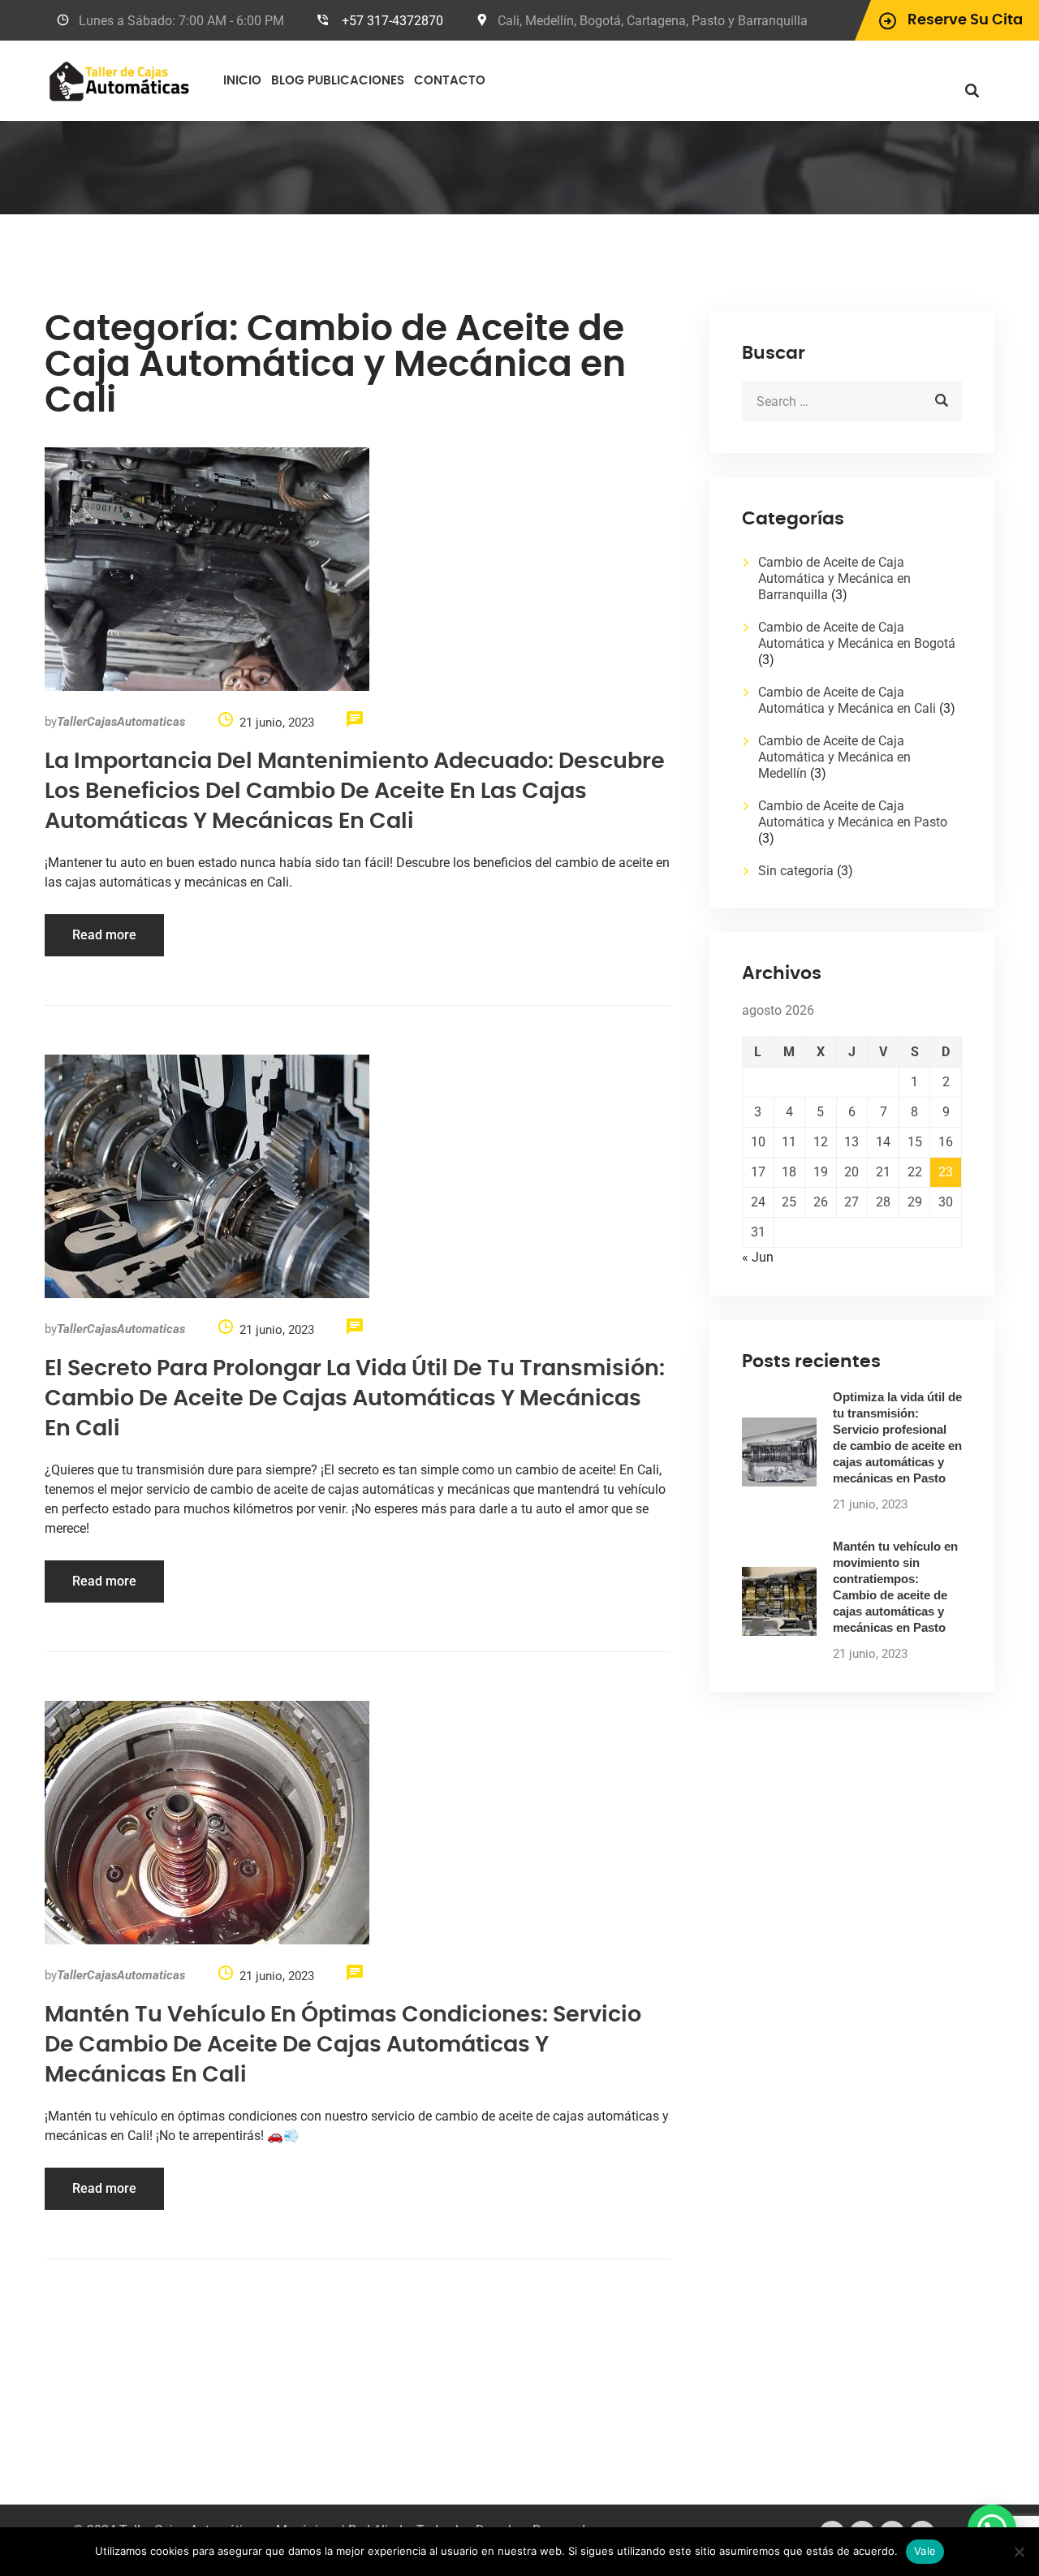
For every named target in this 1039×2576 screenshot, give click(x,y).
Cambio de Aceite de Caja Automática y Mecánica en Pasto (853, 814)
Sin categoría (796, 871)
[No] (1019, 2552)
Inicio (242, 81)
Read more (104, 935)
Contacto (450, 81)
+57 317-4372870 (392, 21)
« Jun (758, 1257)
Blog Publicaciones (338, 81)
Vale (925, 2551)
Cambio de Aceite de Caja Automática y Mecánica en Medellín (834, 757)
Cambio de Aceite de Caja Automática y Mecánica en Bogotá (857, 635)
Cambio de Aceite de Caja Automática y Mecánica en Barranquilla (834, 578)
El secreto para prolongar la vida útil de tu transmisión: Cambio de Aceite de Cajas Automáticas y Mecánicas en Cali (355, 1398)
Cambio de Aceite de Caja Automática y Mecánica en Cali (847, 700)
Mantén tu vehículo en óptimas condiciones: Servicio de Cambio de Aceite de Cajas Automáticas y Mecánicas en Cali (343, 2045)
